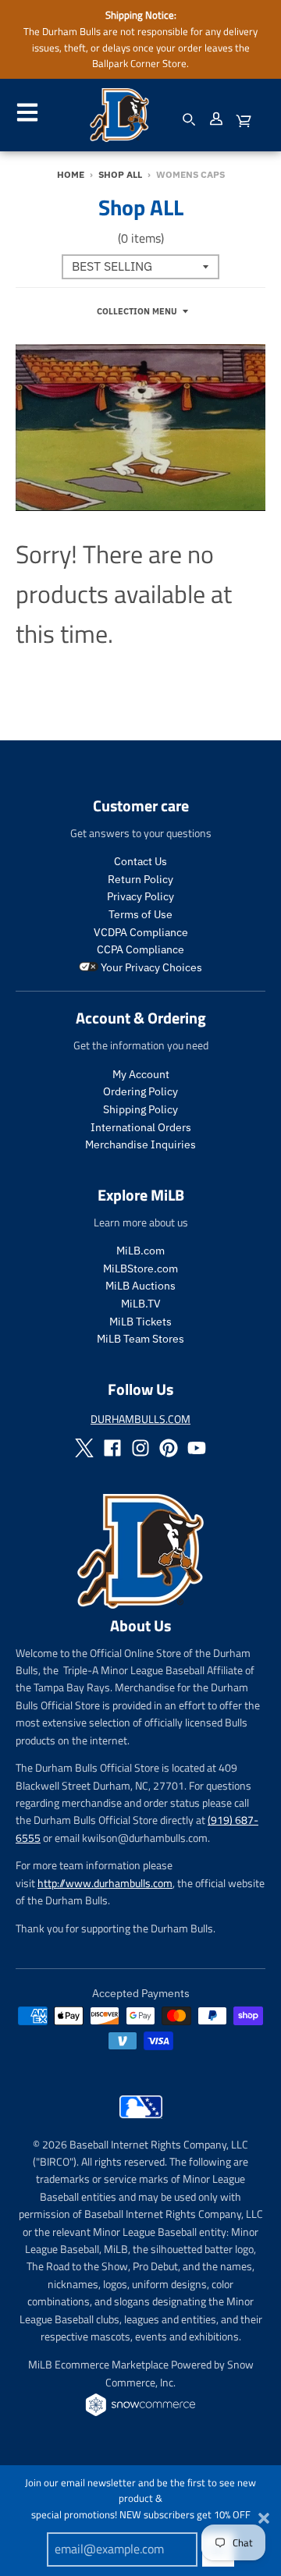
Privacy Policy (140, 896)
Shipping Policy (140, 1109)
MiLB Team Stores (140, 1339)
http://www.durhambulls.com (105, 1883)
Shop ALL (120, 174)
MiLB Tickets (140, 1322)
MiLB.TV (141, 1304)
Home (71, 174)
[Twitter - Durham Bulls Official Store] (84, 1448)
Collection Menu (137, 311)
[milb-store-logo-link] (141, 2122)
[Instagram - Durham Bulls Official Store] (140, 1448)
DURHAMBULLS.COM (140, 1419)
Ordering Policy (140, 1091)
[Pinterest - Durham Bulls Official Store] (169, 1448)
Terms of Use (140, 914)
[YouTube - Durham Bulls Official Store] (197, 1448)
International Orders (141, 1127)
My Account (141, 1074)
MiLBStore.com (140, 1268)
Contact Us (140, 861)
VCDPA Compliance (141, 932)
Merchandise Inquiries (140, 1144)
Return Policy (140, 879)
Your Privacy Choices (150, 967)
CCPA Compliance (140, 949)
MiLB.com (140, 1251)
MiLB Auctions (140, 1286)
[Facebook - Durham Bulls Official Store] (112, 1448)
